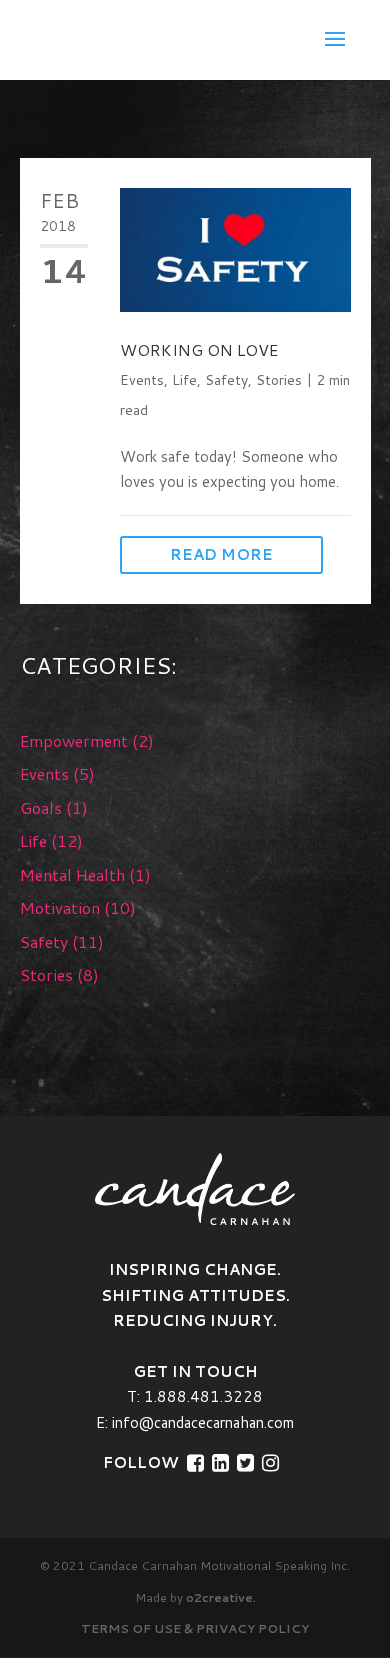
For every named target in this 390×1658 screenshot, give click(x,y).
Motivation (60, 907)
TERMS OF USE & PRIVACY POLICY (195, 1628)
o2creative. (221, 1597)
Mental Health (72, 874)
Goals (41, 807)
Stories (279, 380)
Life (184, 380)
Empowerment (74, 740)
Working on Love (199, 349)
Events (142, 380)
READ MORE (221, 554)
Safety (226, 380)
